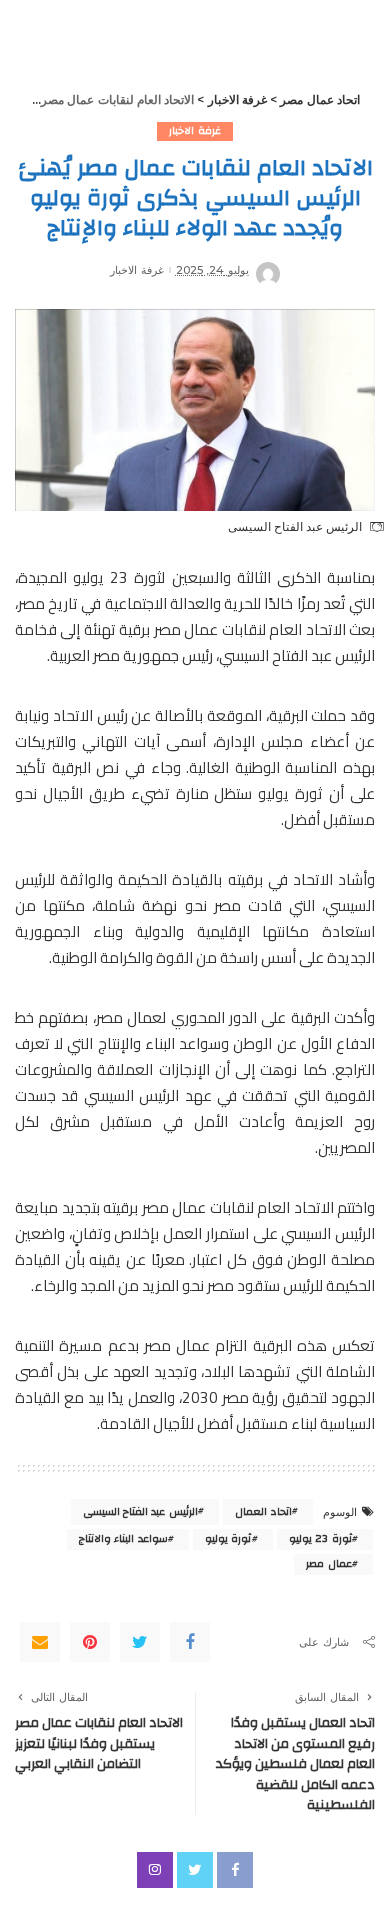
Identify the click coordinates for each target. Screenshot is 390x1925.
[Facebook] (190, 1642)
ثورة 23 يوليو (320, 1539)
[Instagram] (155, 1870)
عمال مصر (328, 1564)
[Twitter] (140, 1642)
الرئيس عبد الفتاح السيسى (140, 1512)
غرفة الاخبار (194, 131)
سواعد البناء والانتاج (123, 1539)
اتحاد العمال (263, 1512)
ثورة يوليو (228, 1539)
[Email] (40, 1642)
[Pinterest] (90, 1642)
